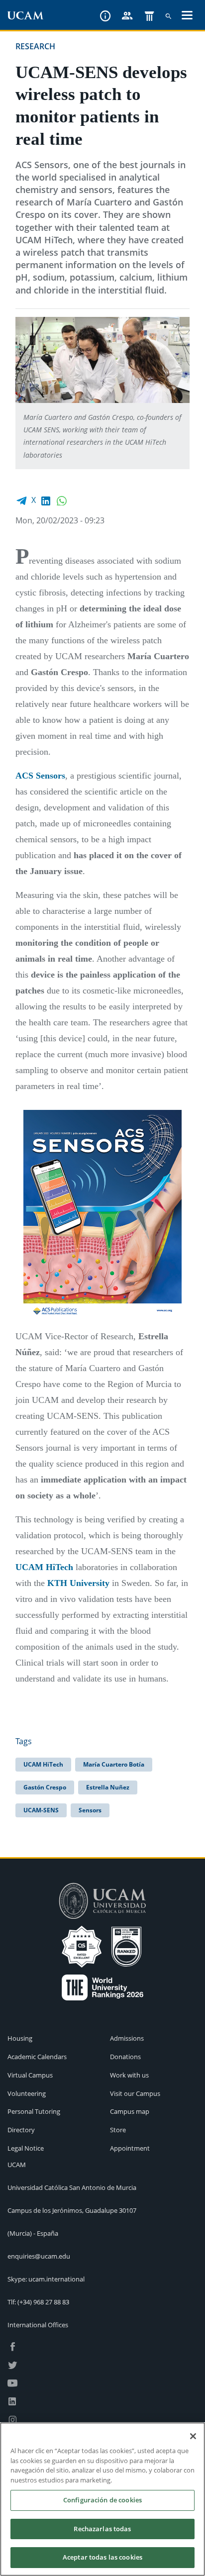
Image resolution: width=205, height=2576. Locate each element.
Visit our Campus (135, 2093)
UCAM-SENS (41, 1810)
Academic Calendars (37, 2057)
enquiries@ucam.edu (39, 2256)
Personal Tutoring (34, 2111)
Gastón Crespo (45, 1787)
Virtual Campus (30, 2075)
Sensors (90, 1810)
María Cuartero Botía (114, 1764)
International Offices (38, 2325)
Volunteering (27, 2093)
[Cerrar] (193, 2436)
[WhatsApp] (62, 500)
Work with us (129, 2075)
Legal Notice (26, 2148)
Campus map (130, 2111)
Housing (20, 2038)
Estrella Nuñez (108, 1787)
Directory (21, 2130)
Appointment (130, 2148)
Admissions (127, 2038)
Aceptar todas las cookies (102, 2557)
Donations (125, 2057)
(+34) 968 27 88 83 (43, 2302)
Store (118, 2130)
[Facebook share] (21, 500)
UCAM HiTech (43, 1764)
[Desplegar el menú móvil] (187, 16)
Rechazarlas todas (102, 2529)
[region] (102, 2499)
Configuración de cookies (102, 2500)
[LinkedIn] (46, 500)
